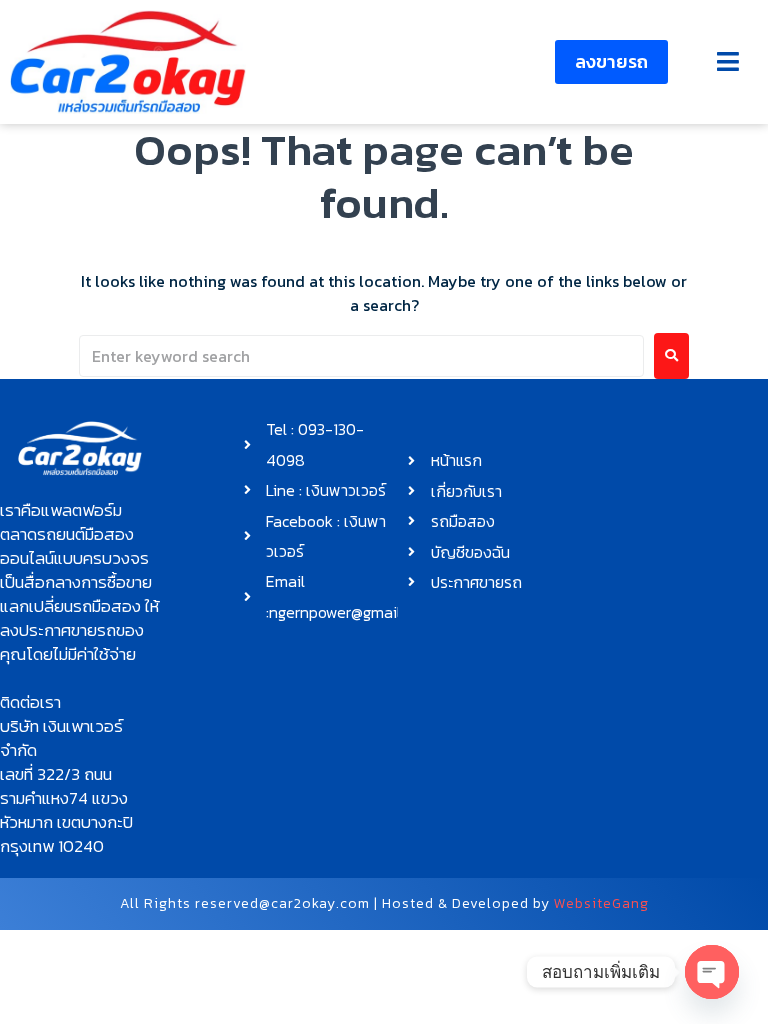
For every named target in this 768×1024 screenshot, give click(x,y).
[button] (727, 61)
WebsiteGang (601, 903)
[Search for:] (361, 356)
